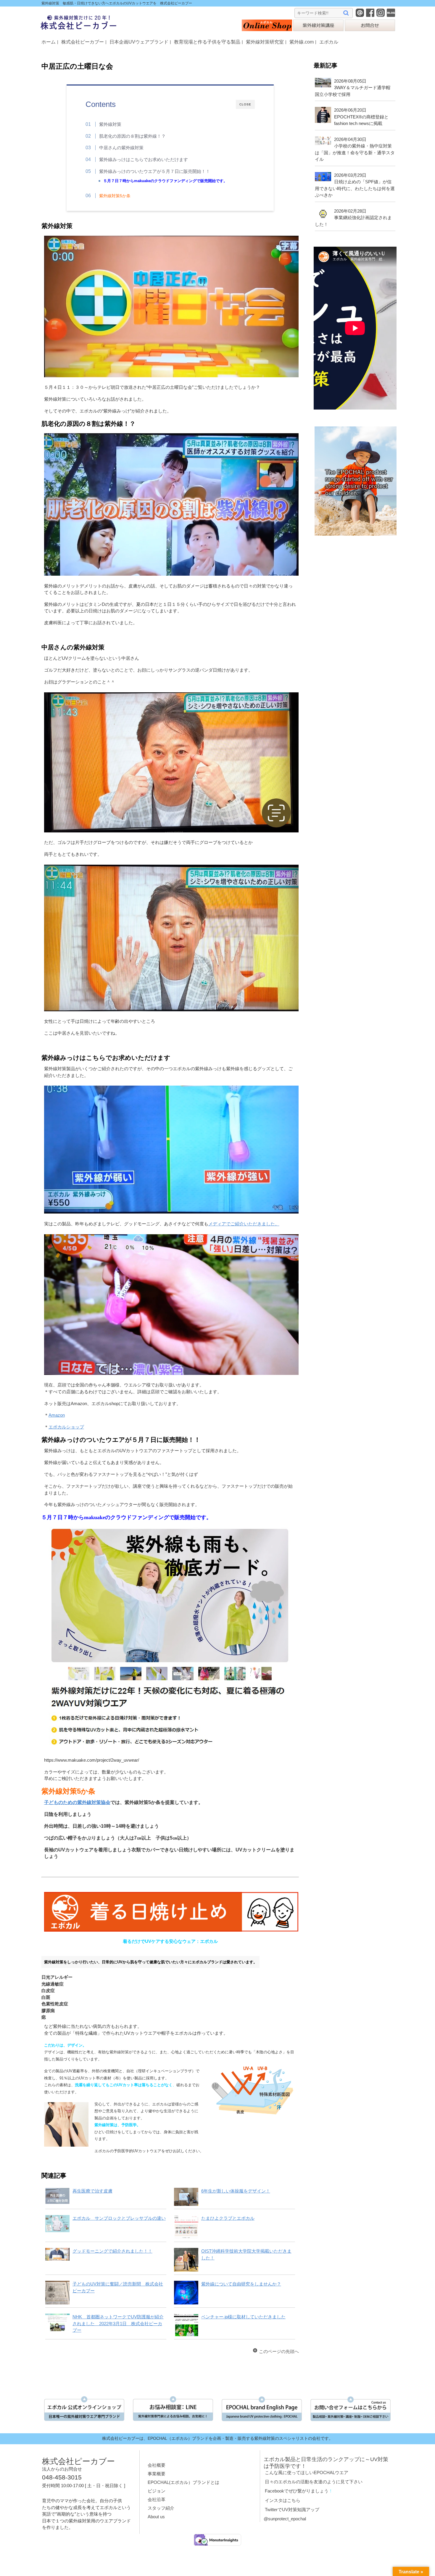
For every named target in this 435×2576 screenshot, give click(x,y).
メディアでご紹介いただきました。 (244, 1224)
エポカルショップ (66, 1427)
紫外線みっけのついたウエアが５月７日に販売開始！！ (155, 171)
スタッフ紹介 (161, 2508)
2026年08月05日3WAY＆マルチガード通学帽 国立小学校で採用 (355, 88)
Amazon (57, 1415)
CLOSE (245, 104)
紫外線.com (302, 42)
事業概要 (157, 2474)
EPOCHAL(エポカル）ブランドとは (183, 2482)
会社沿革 (157, 2499)
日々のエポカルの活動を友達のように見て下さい (314, 2482)
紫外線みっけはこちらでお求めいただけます (144, 159)
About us (156, 2517)
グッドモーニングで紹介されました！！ (112, 2251)
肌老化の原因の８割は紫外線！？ (132, 136)
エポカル (329, 42)
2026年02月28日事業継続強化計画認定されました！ (353, 218)
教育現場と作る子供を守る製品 (207, 42)
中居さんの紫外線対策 (121, 148)
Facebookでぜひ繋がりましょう (297, 2491)
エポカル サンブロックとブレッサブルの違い (119, 2218)
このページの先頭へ (279, 2351)
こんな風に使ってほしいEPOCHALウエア (307, 2473)
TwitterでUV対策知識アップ (292, 2510)
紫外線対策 (110, 124)
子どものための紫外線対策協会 (77, 1802)
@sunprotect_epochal (285, 2519)
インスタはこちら (283, 2500)
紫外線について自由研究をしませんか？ (241, 2284)
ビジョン (157, 2491)
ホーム (49, 42)
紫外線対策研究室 (265, 42)
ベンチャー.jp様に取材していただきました (243, 2317)
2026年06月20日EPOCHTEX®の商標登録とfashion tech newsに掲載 (361, 117)
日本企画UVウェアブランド (139, 42)
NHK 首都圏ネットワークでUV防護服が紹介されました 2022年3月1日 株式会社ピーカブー (118, 2323)
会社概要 (157, 2465)
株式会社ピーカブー (83, 42)
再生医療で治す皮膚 (92, 2191)
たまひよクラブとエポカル (228, 2218)
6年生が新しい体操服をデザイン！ (236, 2191)
